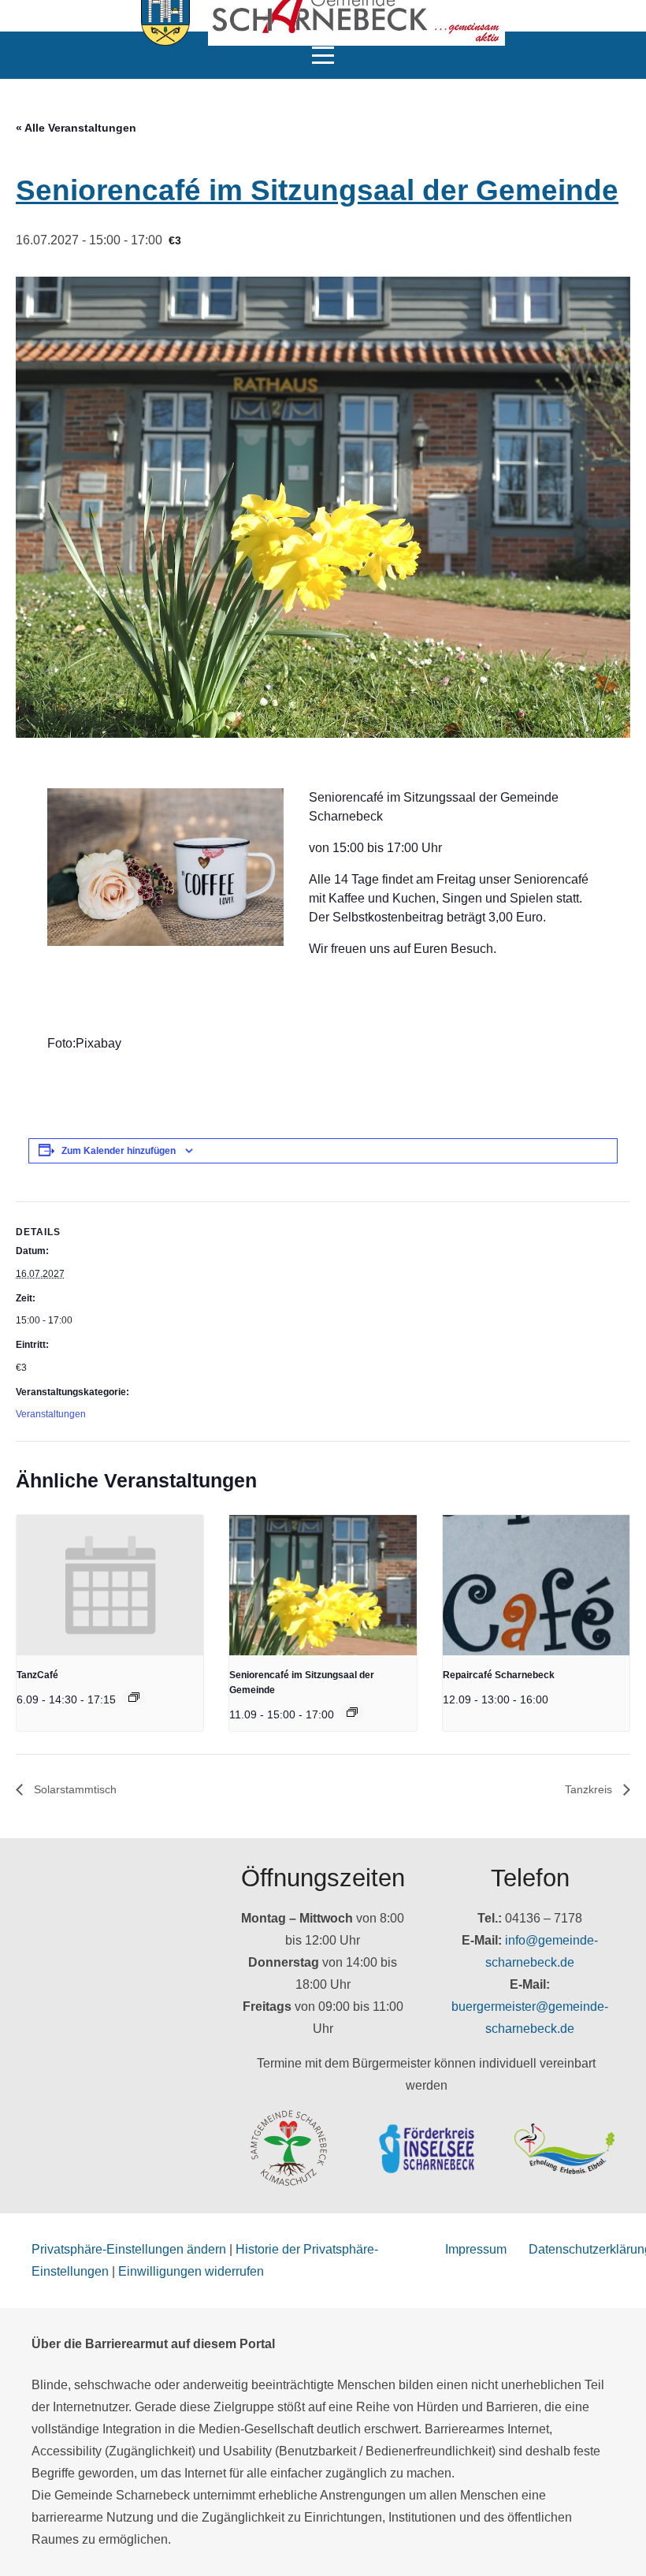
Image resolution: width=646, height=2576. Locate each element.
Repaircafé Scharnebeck (499, 1675)
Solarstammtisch (74, 1789)
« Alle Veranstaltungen (76, 128)
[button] (323, 55)
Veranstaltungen (51, 1414)
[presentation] (110, 1585)
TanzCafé (37, 1675)
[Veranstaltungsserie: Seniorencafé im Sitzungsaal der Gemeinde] (352, 1712)
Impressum (476, 2249)
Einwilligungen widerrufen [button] (191, 2271)
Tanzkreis (590, 1789)
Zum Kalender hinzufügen (119, 1151)
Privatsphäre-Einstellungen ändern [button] (129, 2249)
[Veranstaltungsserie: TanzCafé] (134, 1697)
